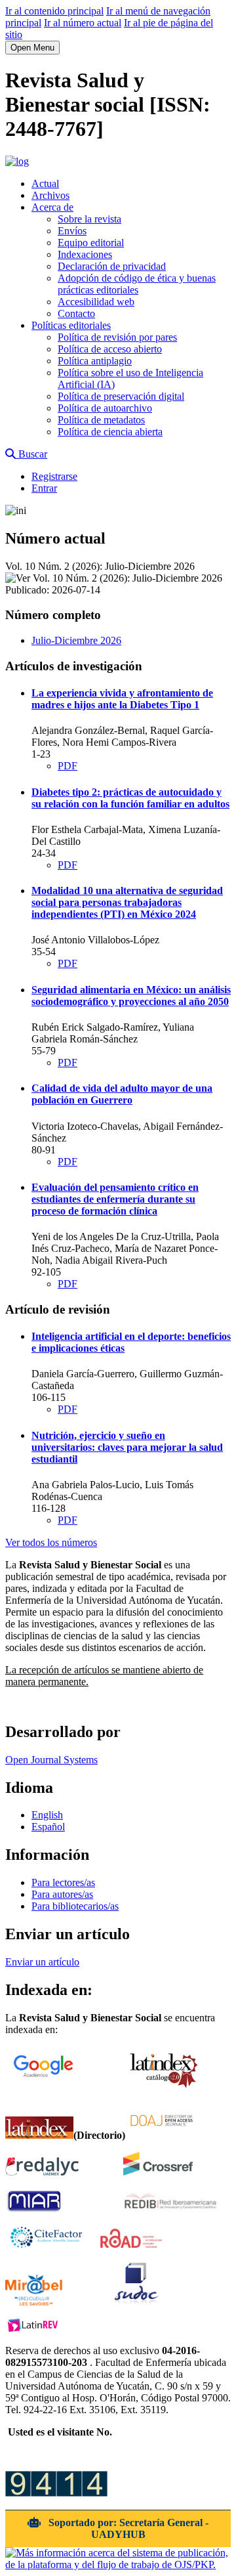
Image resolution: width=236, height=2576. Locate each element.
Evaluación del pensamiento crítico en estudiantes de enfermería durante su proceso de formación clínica (115, 1199)
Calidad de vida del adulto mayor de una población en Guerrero (122, 1094)
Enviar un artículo (42, 1962)
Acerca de (52, 207)
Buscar (31, 454)
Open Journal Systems (51, 1760)
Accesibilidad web (96, 302)
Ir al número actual (83, 23)
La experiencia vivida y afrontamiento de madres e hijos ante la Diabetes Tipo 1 (122, 699)
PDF (68, 766)
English (47, 1815)
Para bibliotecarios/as (75, 1906)
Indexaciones (85, 254)
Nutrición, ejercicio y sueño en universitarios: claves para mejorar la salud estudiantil (127, 1447)
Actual (45, 183)
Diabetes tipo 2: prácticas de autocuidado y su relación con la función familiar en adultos (130, 798)
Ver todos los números (51, 1542)
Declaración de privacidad (112, 266)
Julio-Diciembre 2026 (76, 640)
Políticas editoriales (71, 325)
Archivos (50, 195)
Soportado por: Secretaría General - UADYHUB (127, 2528)
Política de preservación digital (121, 396)
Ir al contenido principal (54, 11)
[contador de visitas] (56, 2493)
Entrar (44, 488)
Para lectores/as (63, 1882)
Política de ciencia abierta (110, 432)
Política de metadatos (101, 420)
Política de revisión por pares (117, 337)
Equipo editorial (91, 243)
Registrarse (54, 476)
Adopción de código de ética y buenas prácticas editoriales (137, 284)
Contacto (76, 313)
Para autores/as (62, 1894)
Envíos (72, 231)
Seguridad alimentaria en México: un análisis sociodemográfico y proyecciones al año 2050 (131, 996)
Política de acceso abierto (110, 349)
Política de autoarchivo (105, 408)
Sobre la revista (89, 219)
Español (48, 1827)
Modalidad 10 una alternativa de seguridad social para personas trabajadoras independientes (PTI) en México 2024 (127, 902)
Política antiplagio (95, 361)
